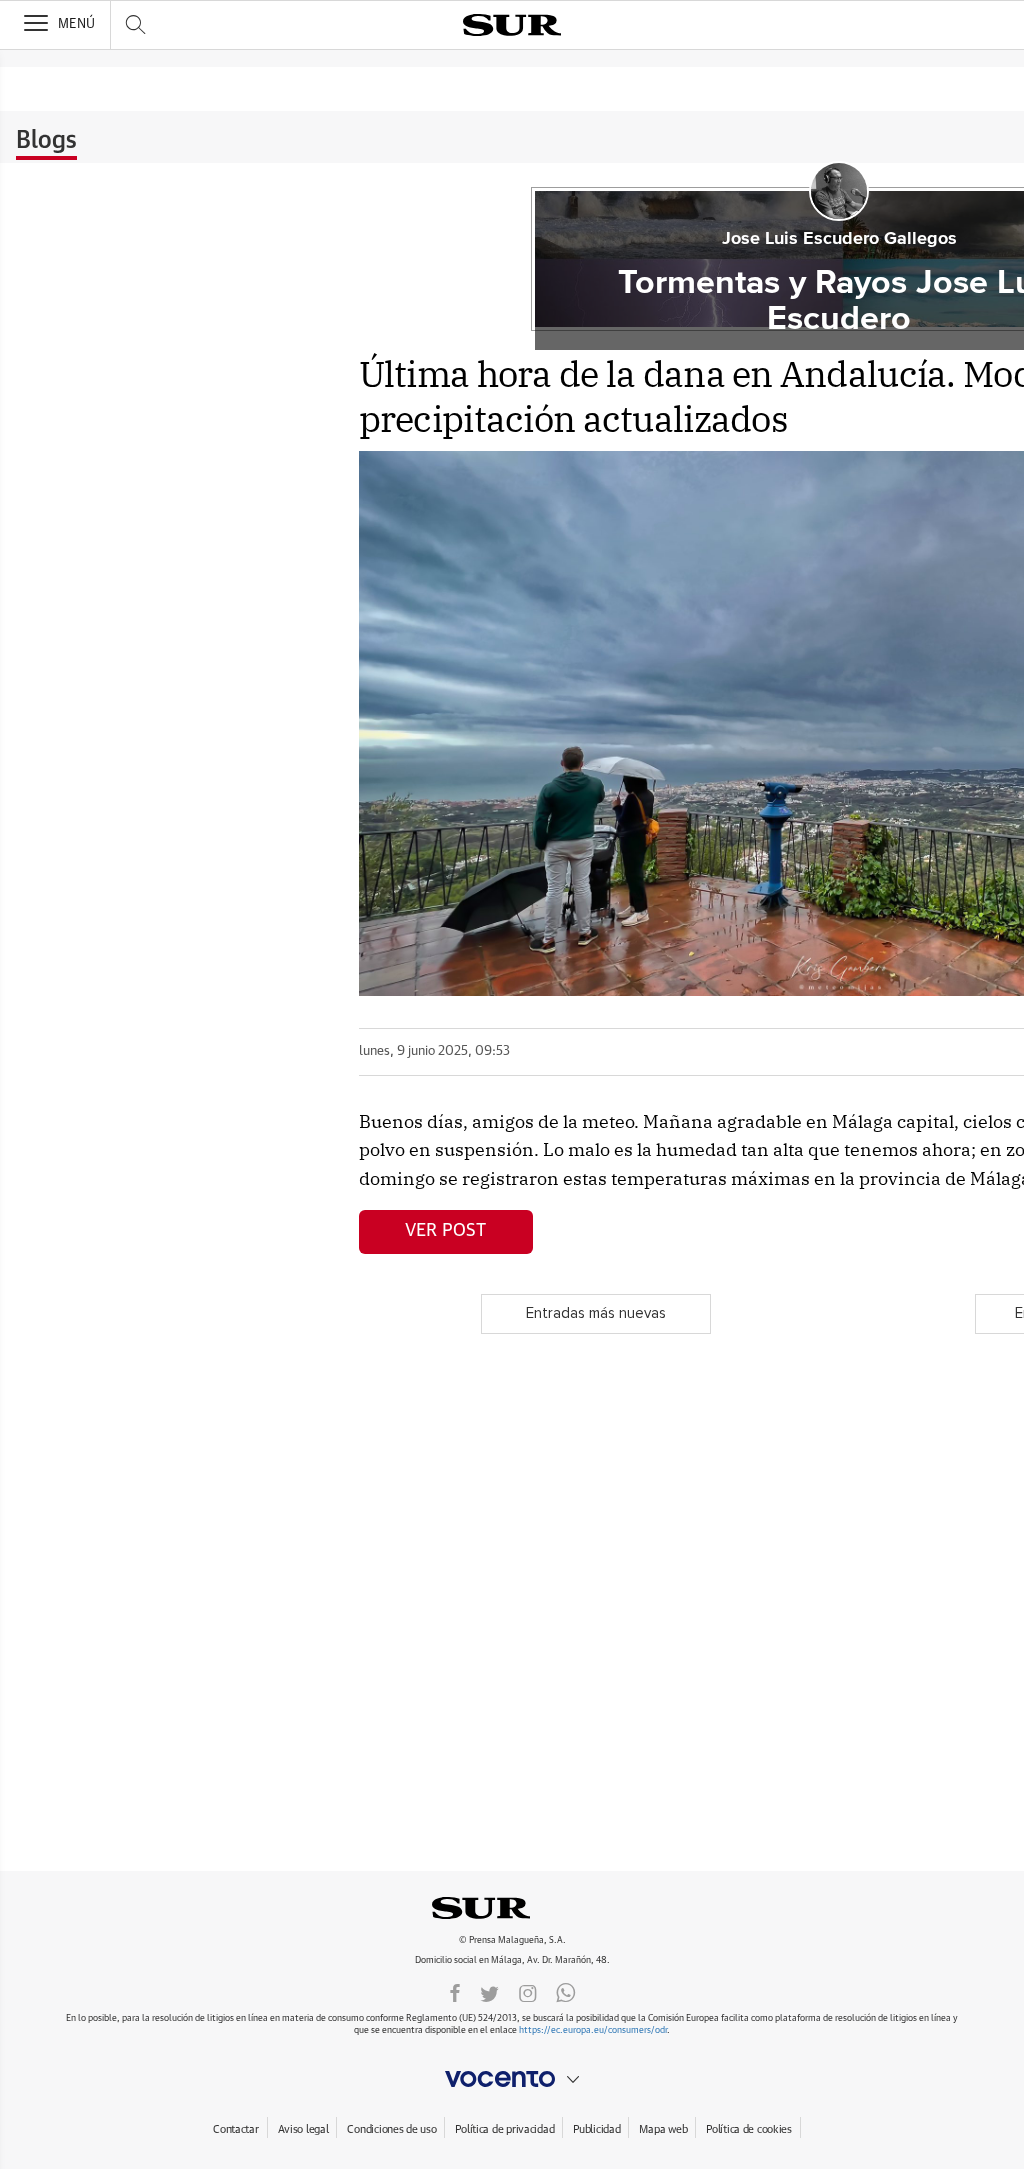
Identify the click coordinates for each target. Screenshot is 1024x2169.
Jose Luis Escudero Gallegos (839, 239)
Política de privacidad (504, 2129)
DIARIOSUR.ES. (512, 1908)
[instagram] (528, 1992)
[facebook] (455, 1992)
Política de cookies (749, 2129)
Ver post (445, 1231)
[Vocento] (512, 2079)
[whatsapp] (566, 1992)
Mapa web (663, 2129)
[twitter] (489, 1992)
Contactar (235, 2129)
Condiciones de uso (391, 2129)
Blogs (46, 141)
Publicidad (596, 2129)
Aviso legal (303, 2129)
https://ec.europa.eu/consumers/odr (593, 2030)
